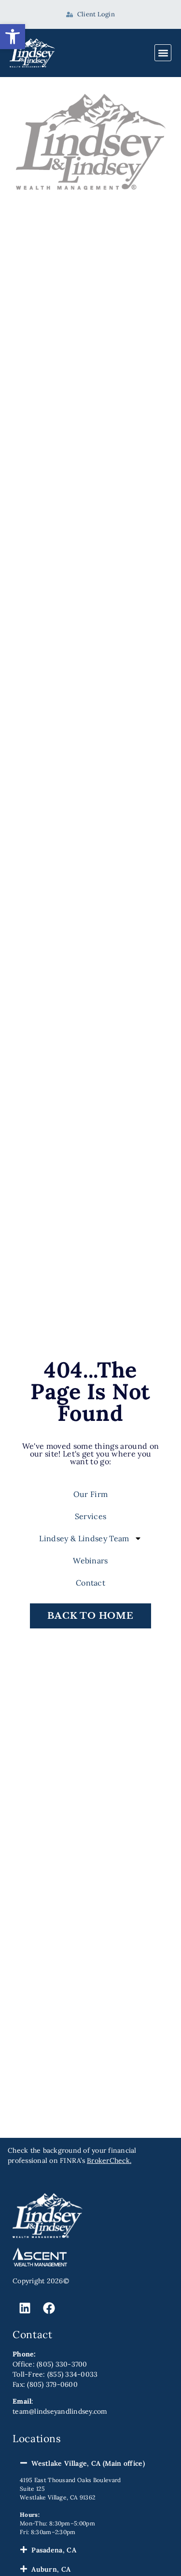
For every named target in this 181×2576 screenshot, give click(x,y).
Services (91, 1516)
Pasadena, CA (54, 2550)
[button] (13, 37)
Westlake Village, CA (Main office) (88, 2463)
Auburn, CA (51, 2569)
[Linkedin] (25, 2308)
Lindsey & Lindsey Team (84, 1538)
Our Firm (91, 1494)
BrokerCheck (108, 2160)
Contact (90, 1583)
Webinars (90, 1561)
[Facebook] (49, 2308)
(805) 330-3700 (62, 2364)
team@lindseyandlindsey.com (60, 2411)
